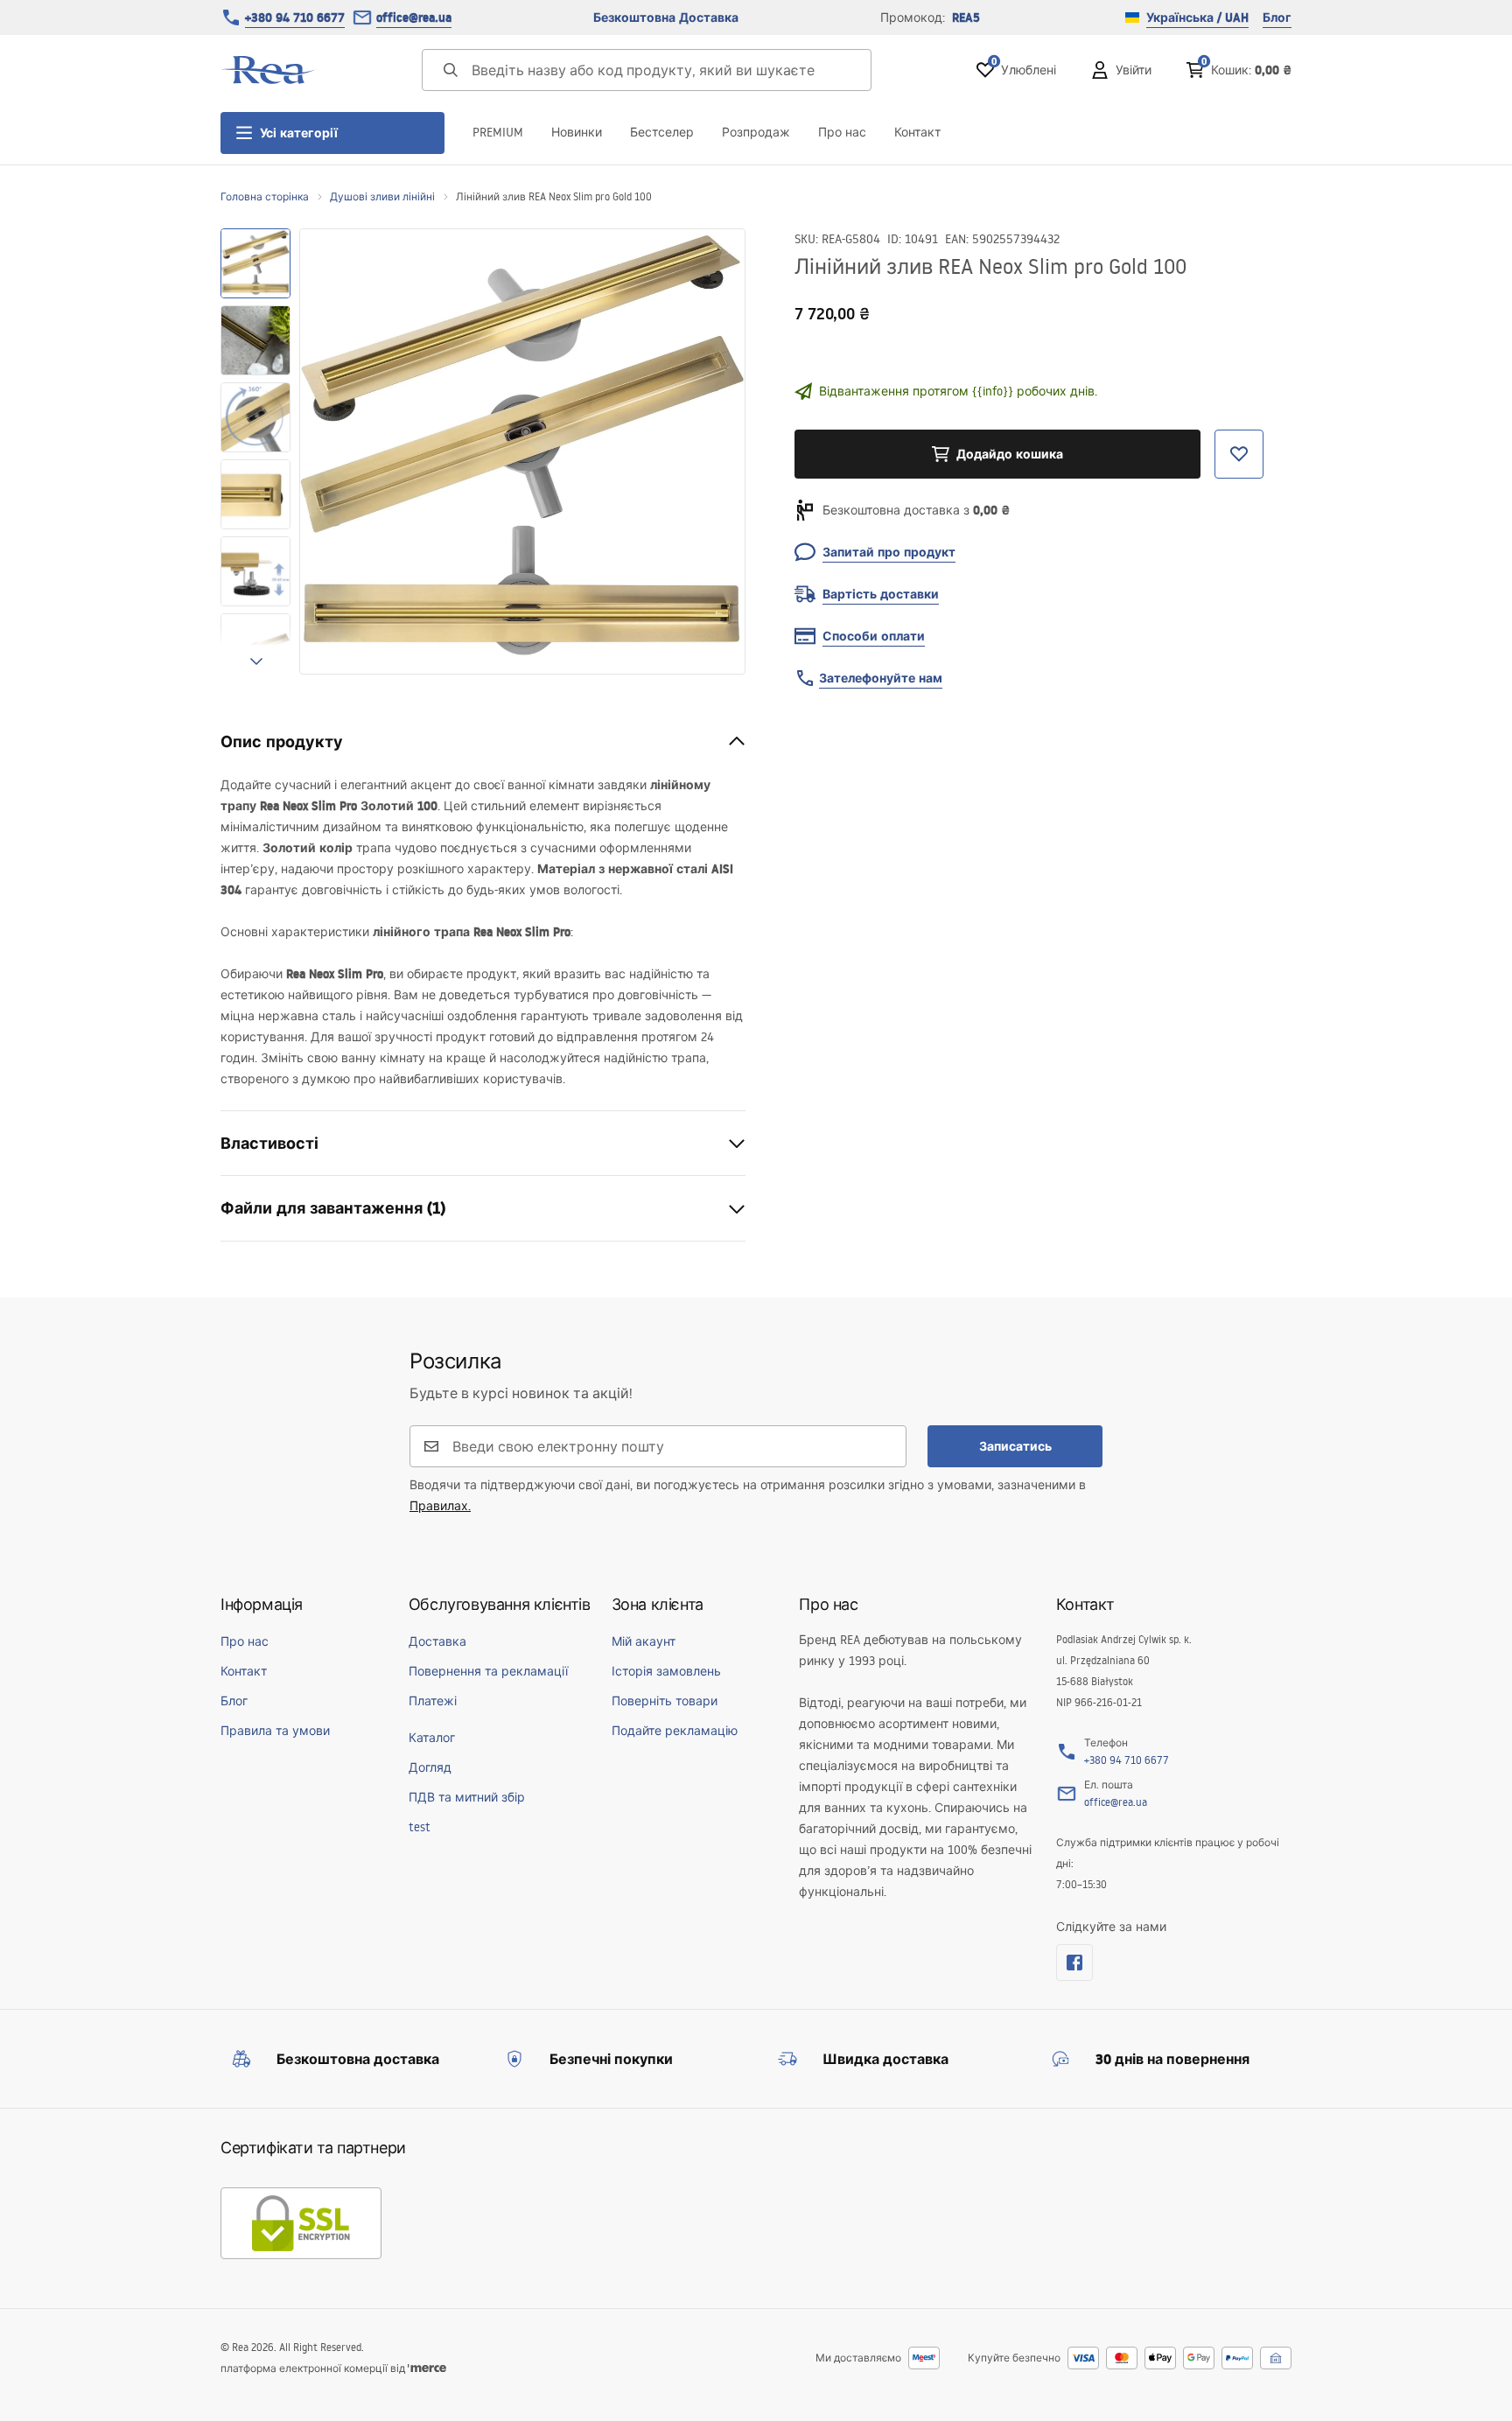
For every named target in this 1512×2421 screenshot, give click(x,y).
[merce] (427, 2368)
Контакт (917, 132)
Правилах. (440, 1506)
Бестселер (662, 132)
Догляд (430, 1767)
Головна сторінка (265, 196)
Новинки (577, 132)
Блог (1277, 17)
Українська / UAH (1197, 17)
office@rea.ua (414, 17)
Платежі (433, 1701)
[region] (255, 451)
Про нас (842, 132)
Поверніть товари (665, 1701)
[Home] (269, 70)
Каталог (432, 1738)
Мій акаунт (644, 1641)
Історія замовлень (666, 1671)
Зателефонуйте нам (881, 678)
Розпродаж (756, 132)
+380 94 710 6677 (295, 17)
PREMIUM (498, 132)
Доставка (437, 1641)
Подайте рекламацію (675, 1731)
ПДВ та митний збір (467, 1797)
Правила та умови (275, 1731)
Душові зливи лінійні (382, 196)
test (420, 1827)
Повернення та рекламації (488, 1671)
